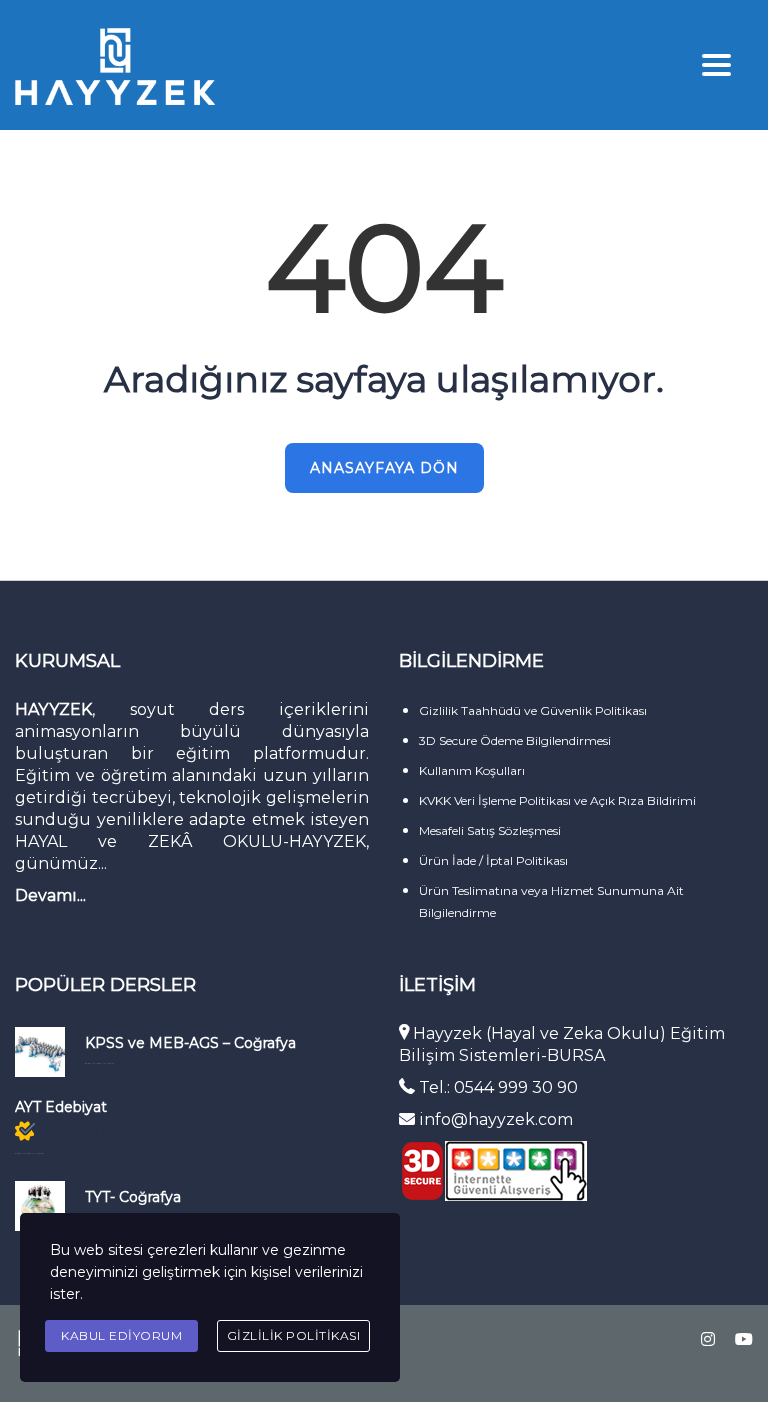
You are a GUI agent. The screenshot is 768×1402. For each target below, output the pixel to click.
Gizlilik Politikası (294, 1335)
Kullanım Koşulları (472, 770)
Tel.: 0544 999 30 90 (498, 1087)
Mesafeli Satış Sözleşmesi (490, 830)
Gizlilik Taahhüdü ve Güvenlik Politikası (533, 710)
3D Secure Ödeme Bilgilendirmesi (515, 740)
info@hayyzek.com (494, 1119)
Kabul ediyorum (121, 1335)
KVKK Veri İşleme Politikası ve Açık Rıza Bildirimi (557, 800)
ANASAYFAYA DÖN (384, 468)
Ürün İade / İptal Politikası (493, 860)
